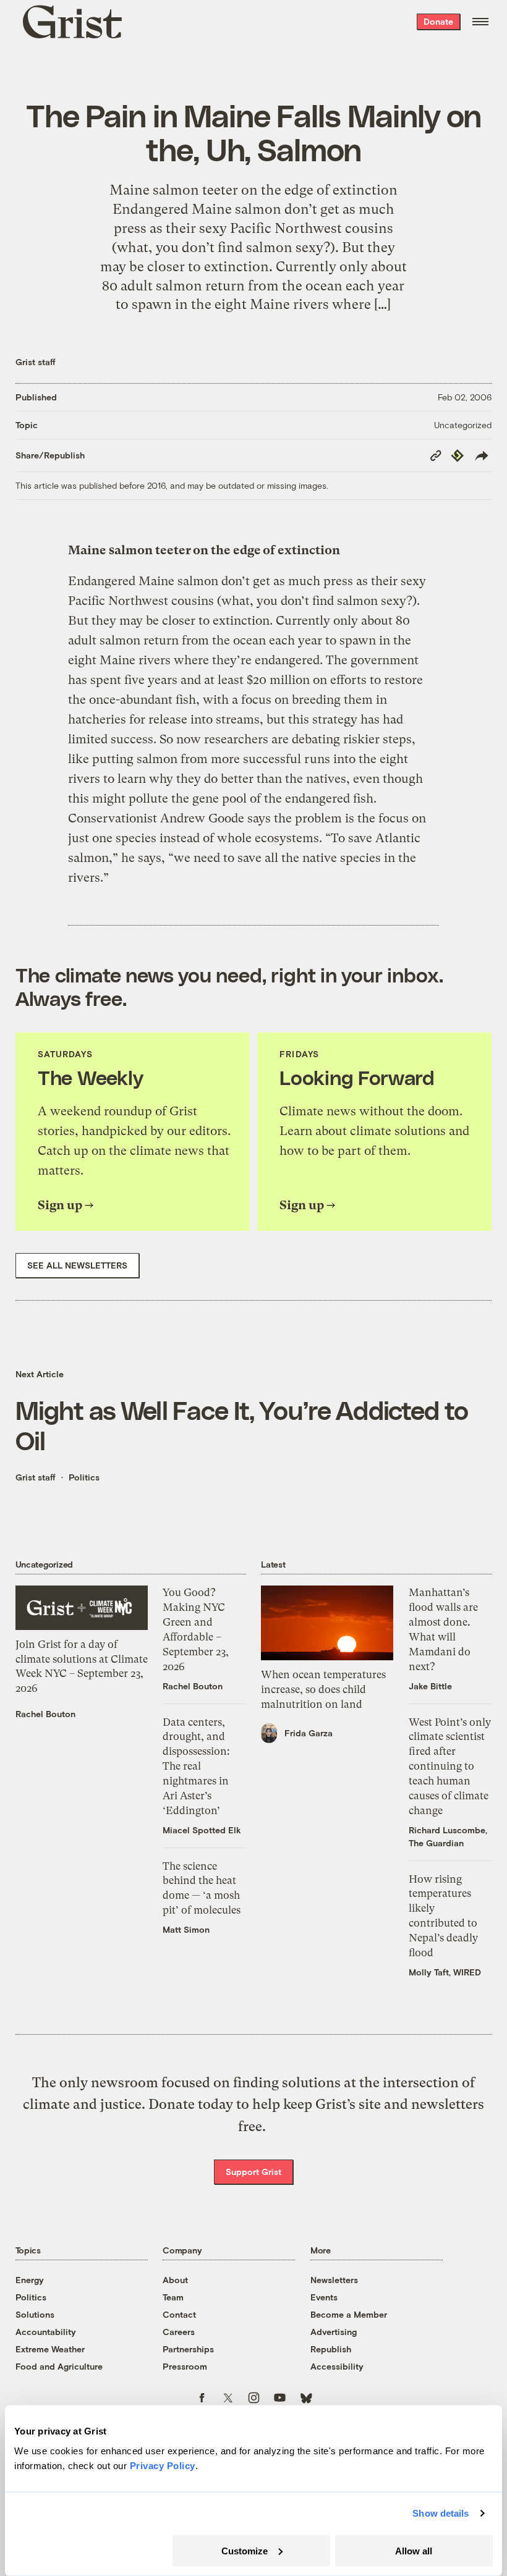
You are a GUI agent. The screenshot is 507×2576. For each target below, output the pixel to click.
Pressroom (185, 2366)
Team (173, 2297)
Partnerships (188, 2349)
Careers (179, 2332)
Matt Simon (186, 1929)
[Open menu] (480, 22)
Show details (441, 2513)
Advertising (334, 2332)
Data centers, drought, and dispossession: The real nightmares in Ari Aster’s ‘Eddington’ (196, 1766)
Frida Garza (309, 1733)
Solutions (35, 2314)
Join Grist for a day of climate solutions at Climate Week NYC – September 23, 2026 (82, 1666)
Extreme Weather (50, 2349)
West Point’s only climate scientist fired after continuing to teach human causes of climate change (450, 1766)
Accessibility (337, 2366)
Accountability (46, 2332)
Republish (331, 2349)
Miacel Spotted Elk (202, 1830)
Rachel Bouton (45, 1714)
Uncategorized (463, 425)
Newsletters (334, 2280)
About (175, 2280)
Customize (245, 2550)
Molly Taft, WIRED (445, 1972)
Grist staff (36, 362)
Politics (84, 1477)
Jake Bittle (430, 1686)
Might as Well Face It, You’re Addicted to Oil (242, 1425)
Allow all (414, 2550)
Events (324, 2297)
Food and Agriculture (59, 2366)
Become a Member (349, 2314)
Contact (179, 2314)
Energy (30, 2280)
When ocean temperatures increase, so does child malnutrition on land (323, 1689)
